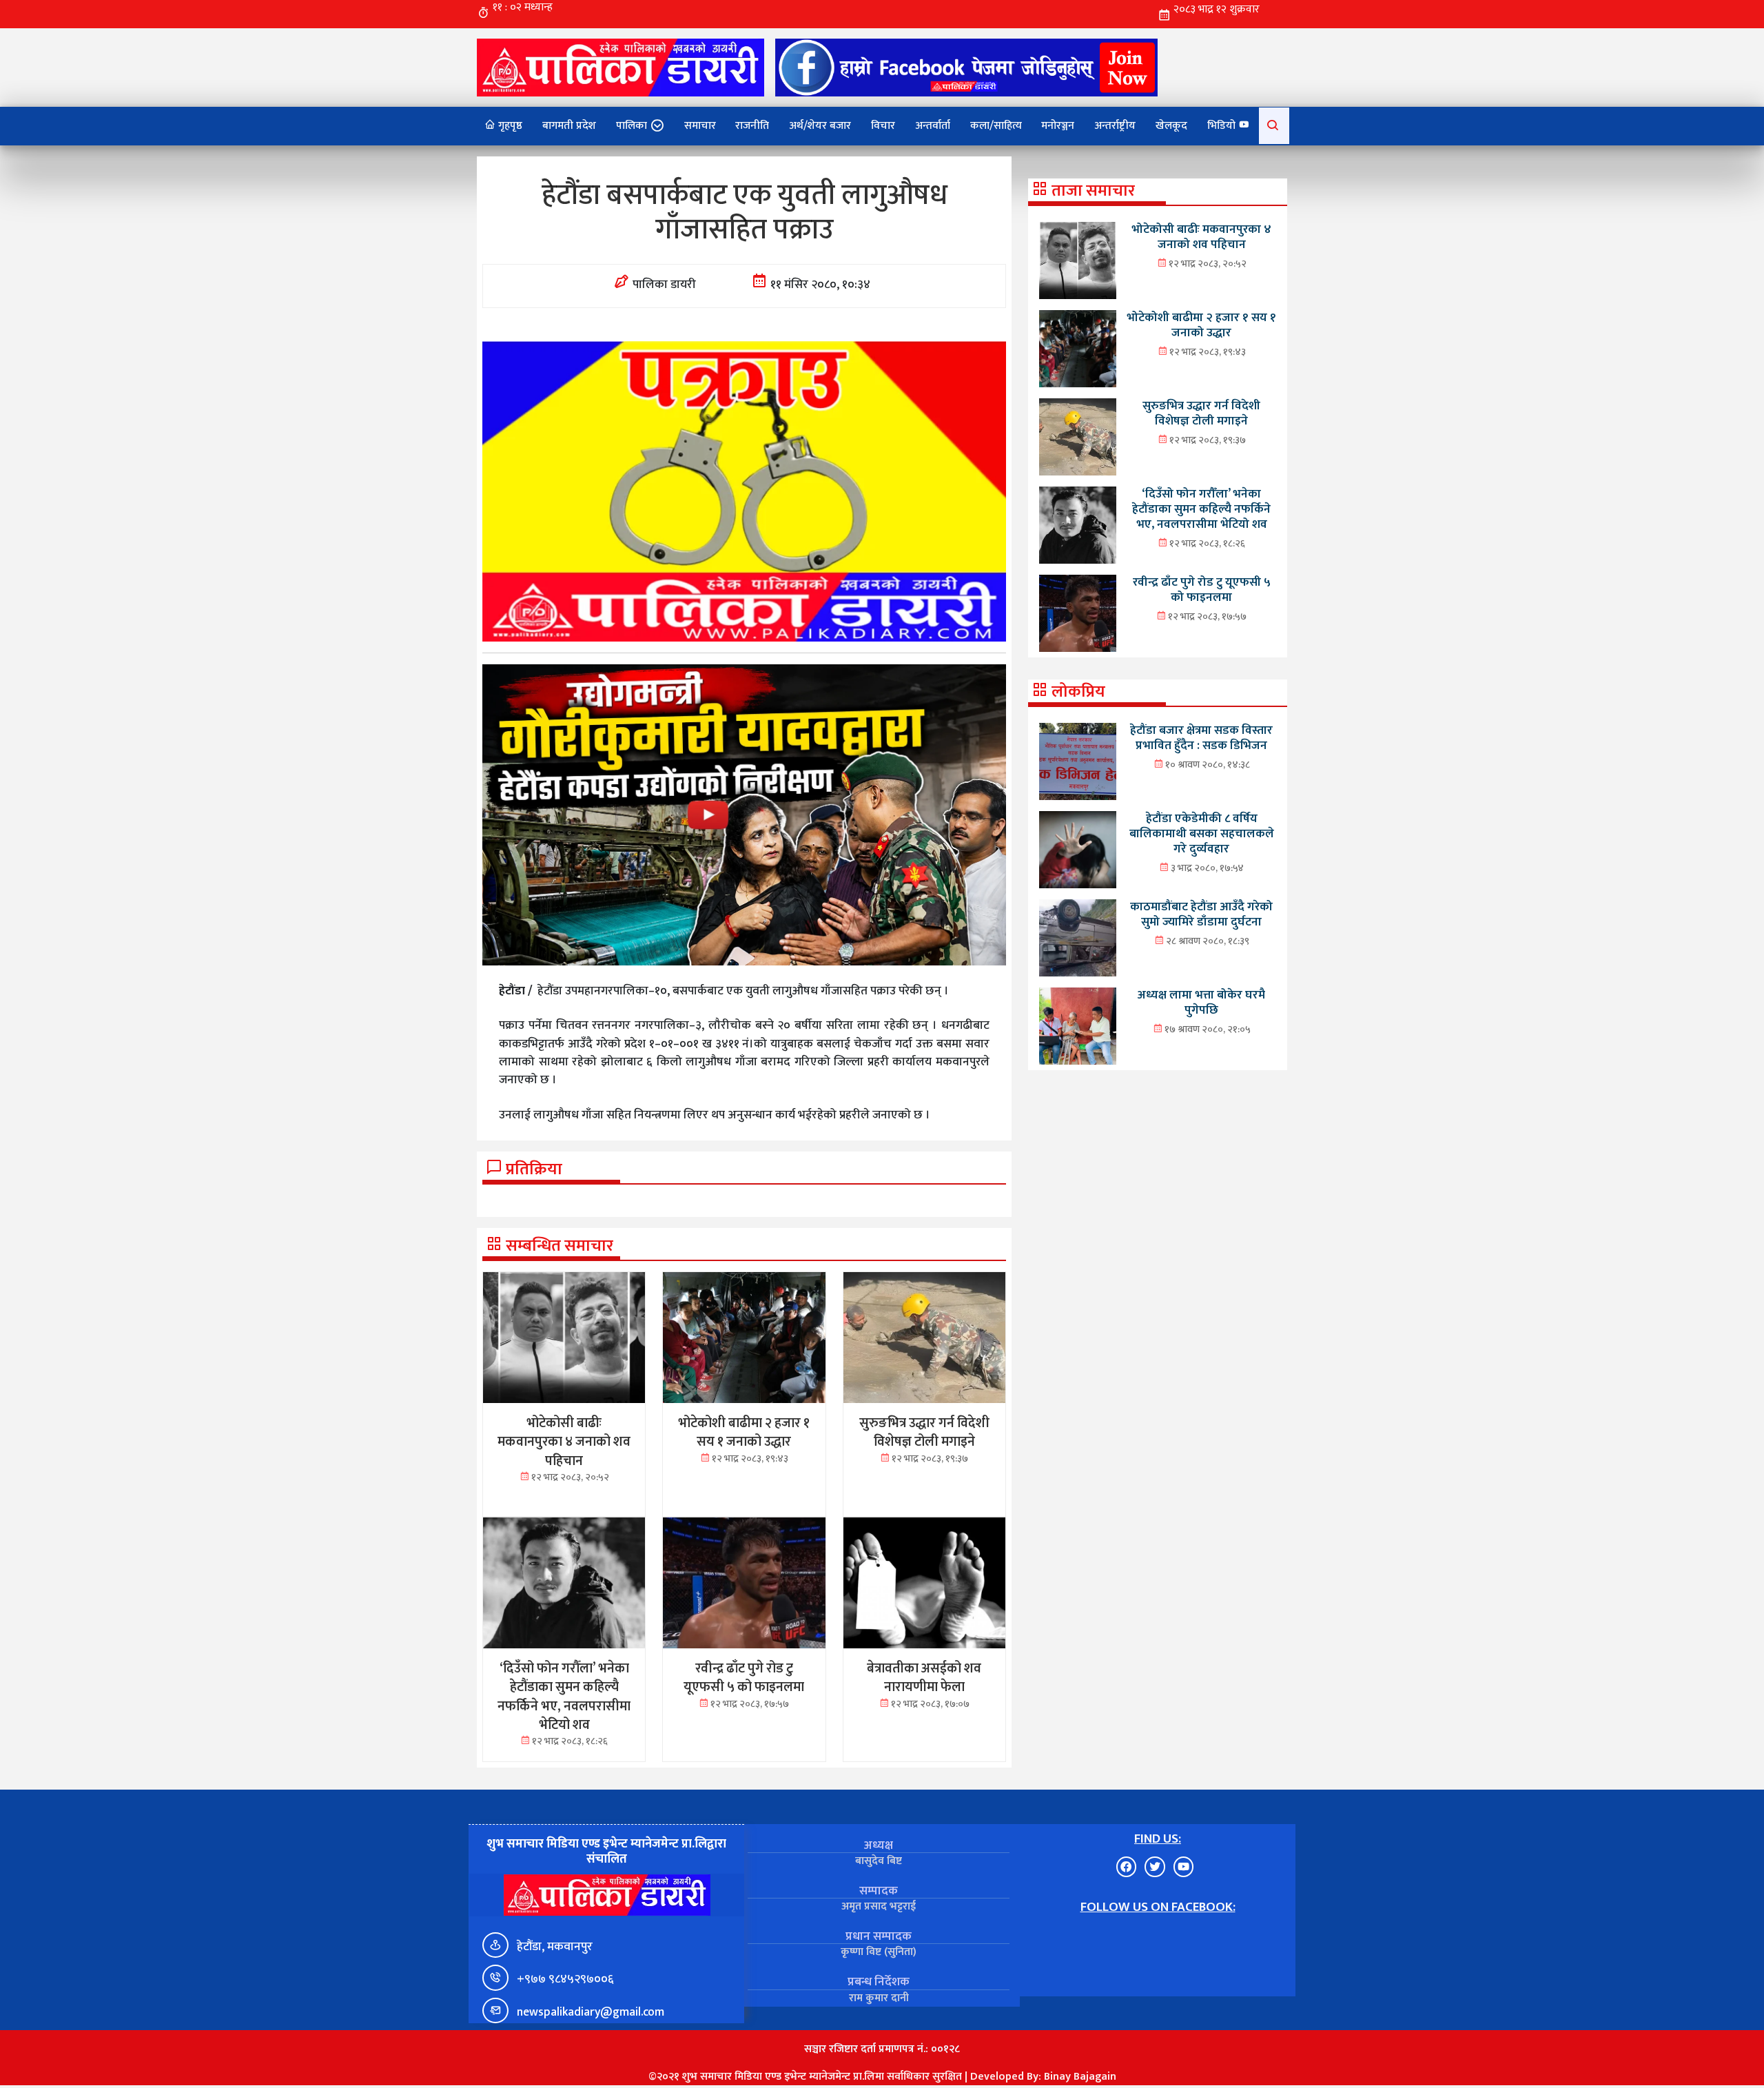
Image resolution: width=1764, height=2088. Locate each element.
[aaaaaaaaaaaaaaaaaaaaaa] (744, 815)
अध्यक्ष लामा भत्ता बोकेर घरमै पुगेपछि (1201, 1002)
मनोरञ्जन (1058, 126)
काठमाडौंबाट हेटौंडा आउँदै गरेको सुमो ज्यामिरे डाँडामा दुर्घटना (1201, 914)
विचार (883, 126)
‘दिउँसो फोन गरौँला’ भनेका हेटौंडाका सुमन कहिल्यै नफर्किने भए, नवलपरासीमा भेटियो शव (1201, 509)
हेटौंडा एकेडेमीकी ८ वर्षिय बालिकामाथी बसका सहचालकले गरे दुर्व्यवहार (1202, 833)
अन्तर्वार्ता (933, 126)
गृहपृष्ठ (509, 126)
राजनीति (752, 126)
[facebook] (966, 67)
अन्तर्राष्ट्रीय (1115, 126)
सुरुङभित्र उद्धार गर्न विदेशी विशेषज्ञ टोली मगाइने (1201, 413)
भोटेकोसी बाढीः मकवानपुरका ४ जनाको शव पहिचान (1201, 237)
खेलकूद (1171, 126)
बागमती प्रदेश (569, 126)
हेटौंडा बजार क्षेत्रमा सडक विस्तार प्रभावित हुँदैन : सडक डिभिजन (1201, 738)
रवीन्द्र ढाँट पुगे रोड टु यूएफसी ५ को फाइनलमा (1202, 590)
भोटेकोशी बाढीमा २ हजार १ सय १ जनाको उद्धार (1201, 325)
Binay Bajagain (1080, 2077)
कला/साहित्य (996, 126)
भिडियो (1223, 126)
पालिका (632, 126)
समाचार (700, 126)
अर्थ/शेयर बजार (820, 126)
